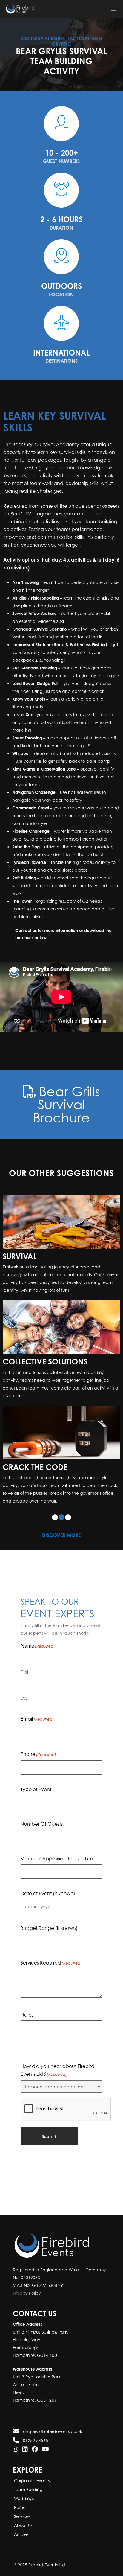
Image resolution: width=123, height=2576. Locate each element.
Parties (20, 2507)
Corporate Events (31, 2480)
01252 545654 (36, 2440)
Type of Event (36, 1789)
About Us (23, 2525)
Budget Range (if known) (49, 1928)
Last (25, 1698)
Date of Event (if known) (48, 1893)
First (24, 1672)
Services (21, 2516)
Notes (27, 2015)
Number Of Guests (42, 1824)
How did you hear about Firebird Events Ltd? (57, 2070)
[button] (114, 9)
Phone (38, 1754)
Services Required (51, 1963)
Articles (21, 2534)
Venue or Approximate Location (57, 1859)
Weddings (23, 2498)
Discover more (61, 1535)
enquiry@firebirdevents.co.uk (52, 2431)
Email (37, 1719)
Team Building (28, 2489)
